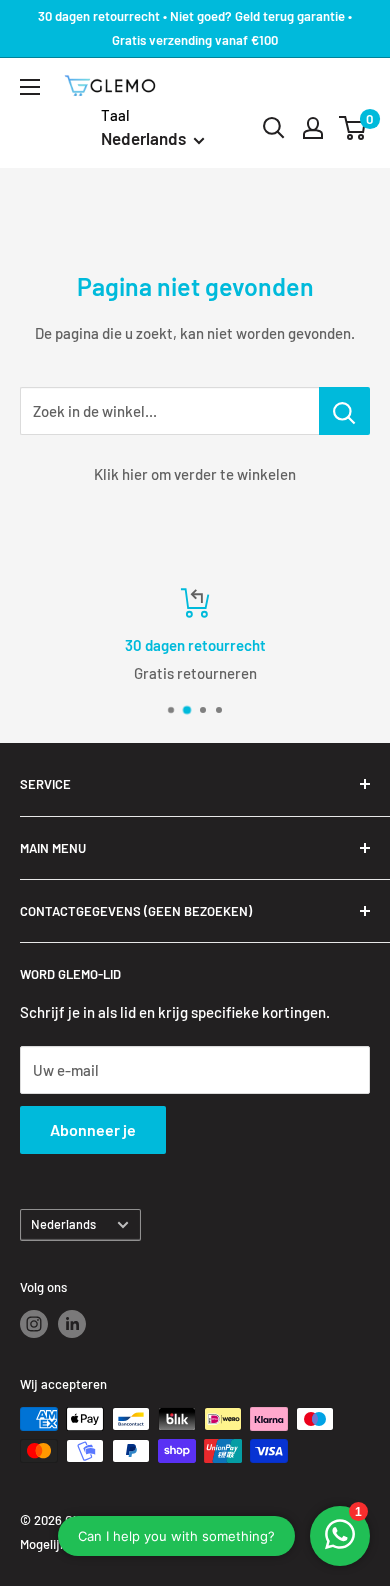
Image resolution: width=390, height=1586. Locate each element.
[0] (353, 128)
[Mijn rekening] (313, 128)
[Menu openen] (30, 87)
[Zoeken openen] (274, 128)
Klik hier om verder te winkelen (195, 474)
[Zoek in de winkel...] (344, 411)
